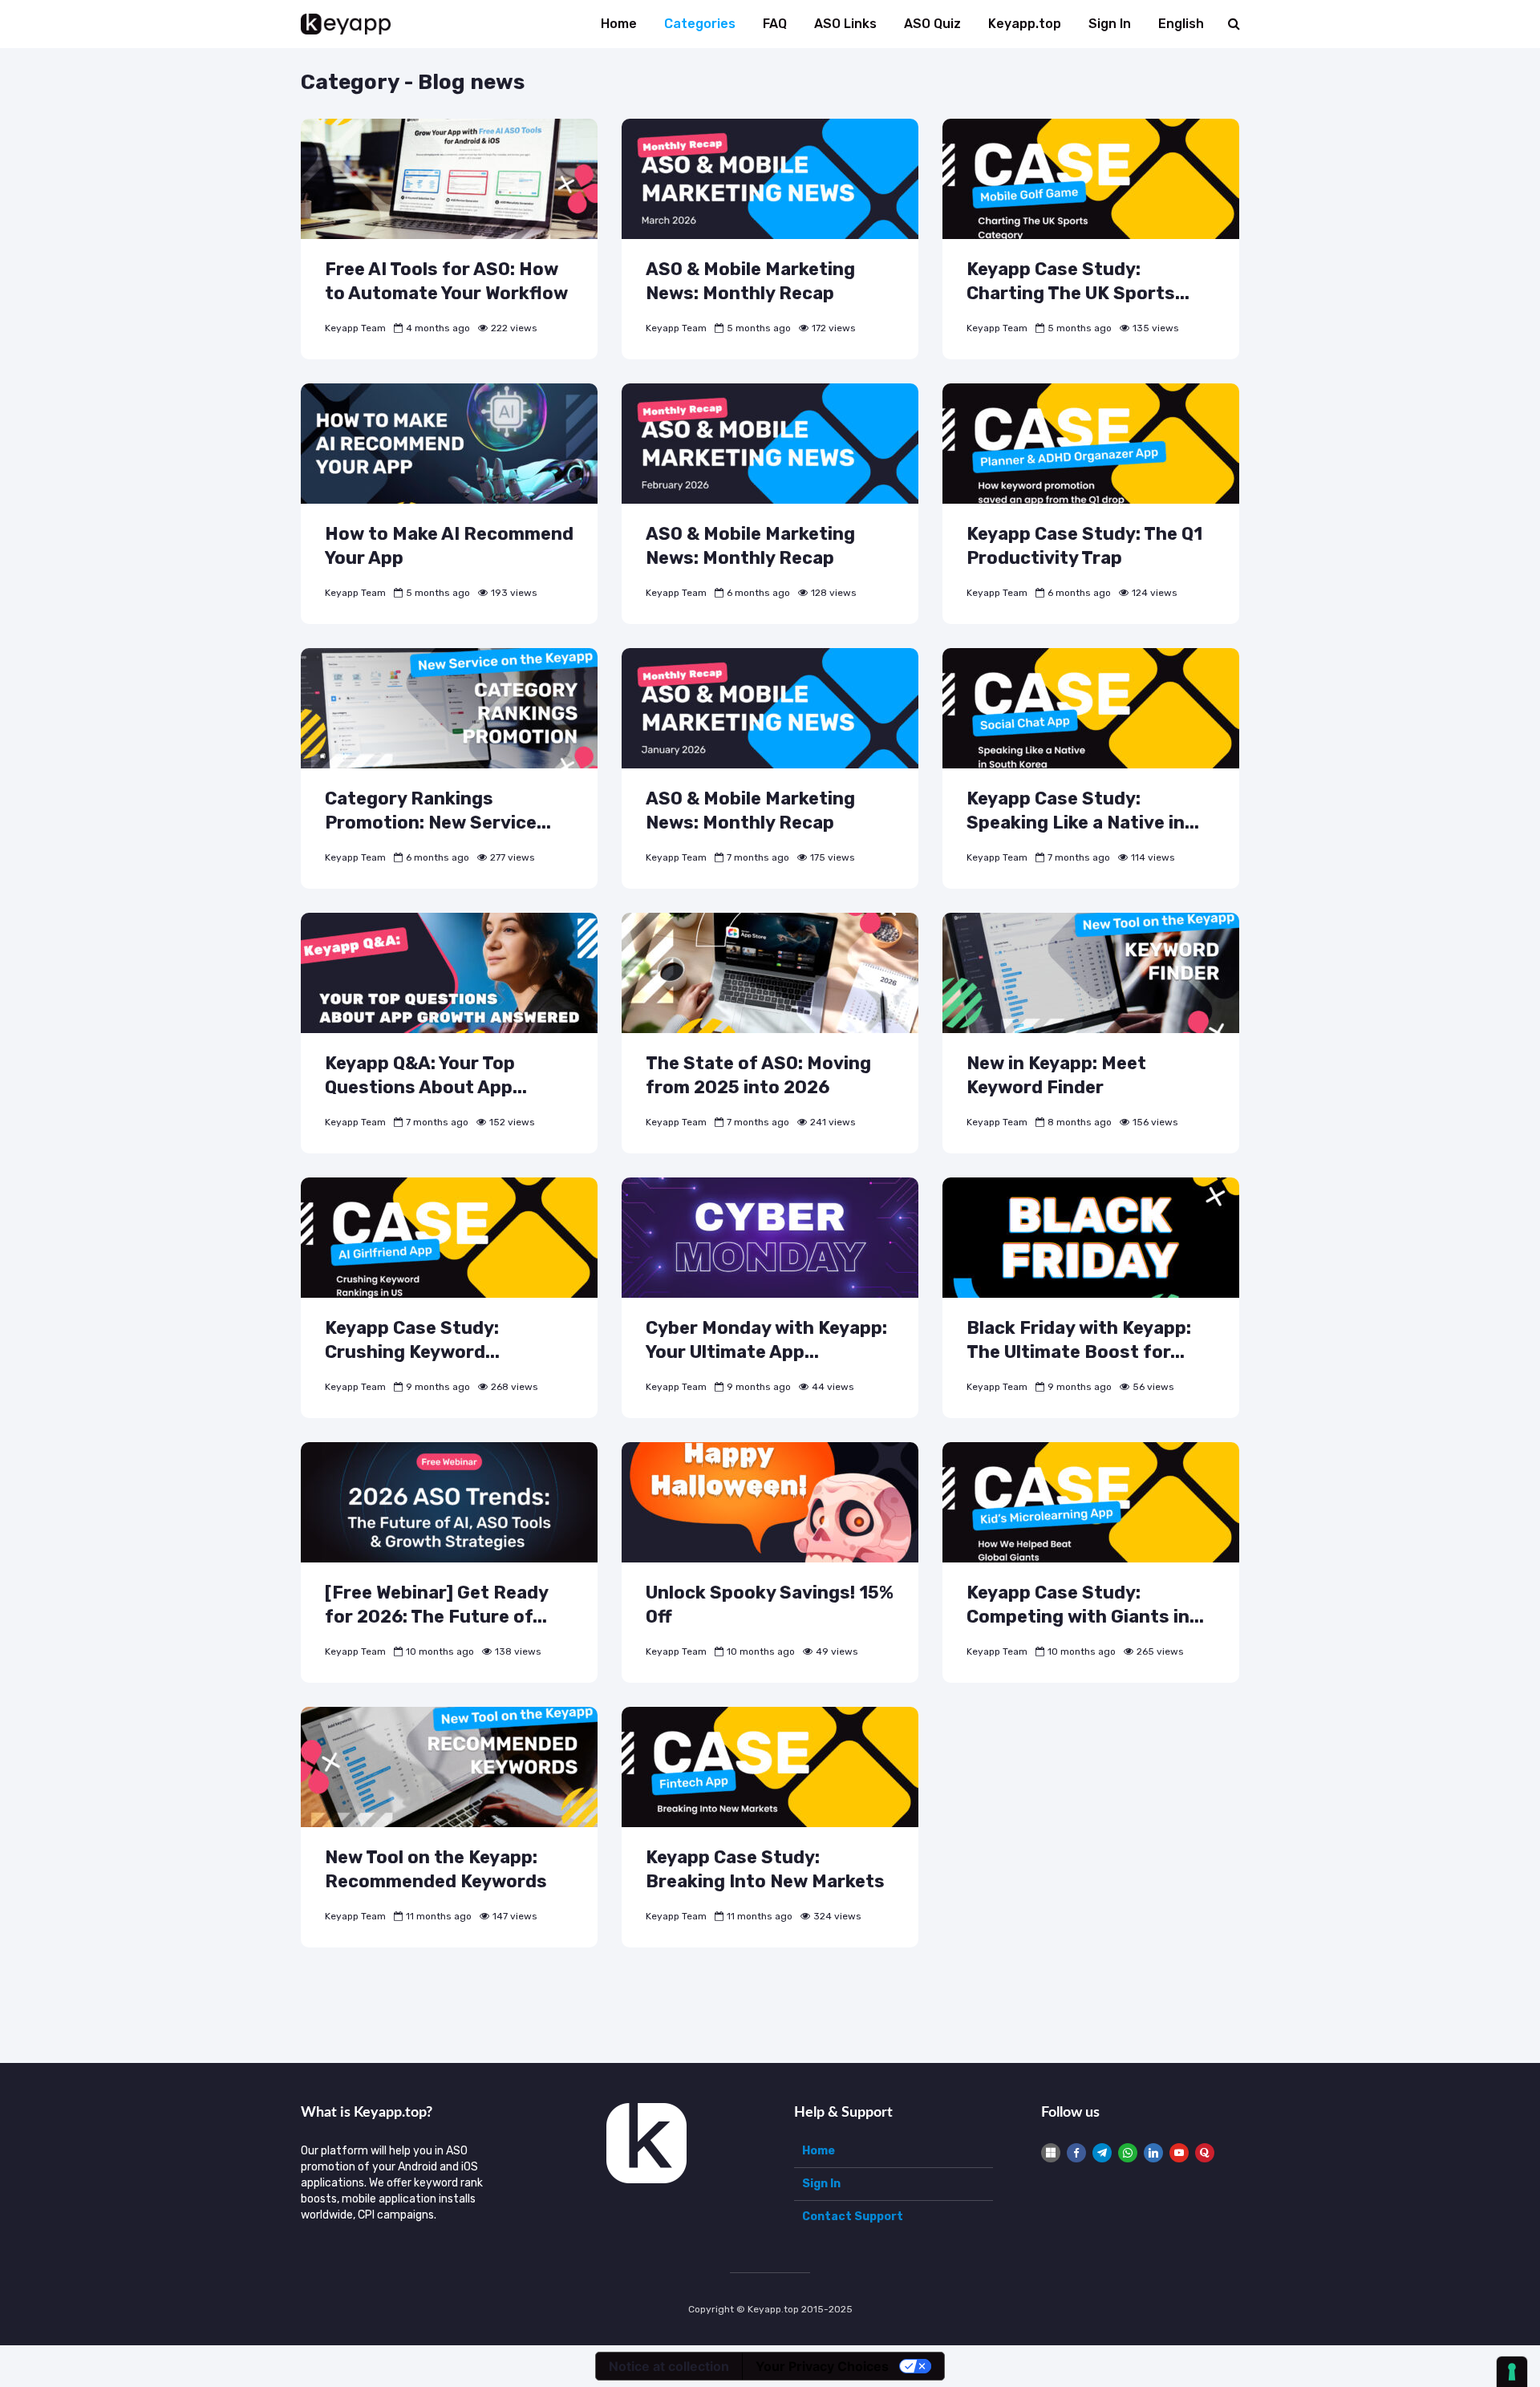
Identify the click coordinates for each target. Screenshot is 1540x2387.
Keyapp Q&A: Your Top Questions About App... (426, 1075)
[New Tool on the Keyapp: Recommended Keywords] (449, 1767)
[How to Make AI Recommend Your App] (449, 443)
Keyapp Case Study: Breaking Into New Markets (765, 1869)
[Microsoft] (1051, 2153)
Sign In (1110, 24)
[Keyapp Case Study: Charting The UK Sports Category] (1091, 178)
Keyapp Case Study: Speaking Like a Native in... (1083, 811)
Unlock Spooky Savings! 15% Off (770, 1605)
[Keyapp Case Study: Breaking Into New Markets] (770, 1767)
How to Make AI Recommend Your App (449, 546)
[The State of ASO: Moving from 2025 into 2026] (770, 973)
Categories (700, 24)
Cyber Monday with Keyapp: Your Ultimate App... (766, 1340)
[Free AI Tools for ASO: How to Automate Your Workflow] (449, 178)
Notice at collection (669, 2366)
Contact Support (853, 2217)
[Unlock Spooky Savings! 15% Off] (770, 1502)
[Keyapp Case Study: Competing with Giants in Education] (1091, 1502)
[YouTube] (1179, 2153)
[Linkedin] (1153, 2153)
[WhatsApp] (1128, 2153)
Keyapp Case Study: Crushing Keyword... (412, 1340)
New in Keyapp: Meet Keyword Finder (1056, 1075)
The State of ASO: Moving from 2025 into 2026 (758, 1075)
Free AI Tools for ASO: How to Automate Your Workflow (446, 281)
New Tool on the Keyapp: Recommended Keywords (436, 1869)
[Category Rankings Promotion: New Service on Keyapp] (449, 708)
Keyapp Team (355, 328)
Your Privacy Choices (822, 2366)
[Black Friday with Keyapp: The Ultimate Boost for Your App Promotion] (1091, 1237)
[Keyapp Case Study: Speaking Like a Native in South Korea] (1091, 708)
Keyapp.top (1025, 24)
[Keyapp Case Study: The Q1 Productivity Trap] (1091, 443)
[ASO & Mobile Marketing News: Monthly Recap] (770, 178)
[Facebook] (1076, 2153)
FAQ (775, 24)
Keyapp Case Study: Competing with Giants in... (1085, 1605)
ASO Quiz (932, 24)
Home (619, 24)
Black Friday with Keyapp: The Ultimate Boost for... (1079, 1340)
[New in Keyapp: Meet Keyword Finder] (1091, 973)
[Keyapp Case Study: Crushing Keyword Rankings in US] (449, 1237)
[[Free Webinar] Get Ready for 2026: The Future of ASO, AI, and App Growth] (449, 1502)
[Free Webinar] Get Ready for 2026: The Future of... (436, 1605)
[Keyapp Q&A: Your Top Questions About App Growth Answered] (449, 973)
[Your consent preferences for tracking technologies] (1512, 2372)
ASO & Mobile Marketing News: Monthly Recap (750, 281)
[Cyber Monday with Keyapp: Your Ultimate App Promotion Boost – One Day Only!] (770, 1237)
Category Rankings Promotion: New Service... (438, 811)
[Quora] (1205, 2153)
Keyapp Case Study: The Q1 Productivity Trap (1084, 546)
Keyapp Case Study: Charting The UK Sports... (1078, 281)
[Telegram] (1102, 2153)
